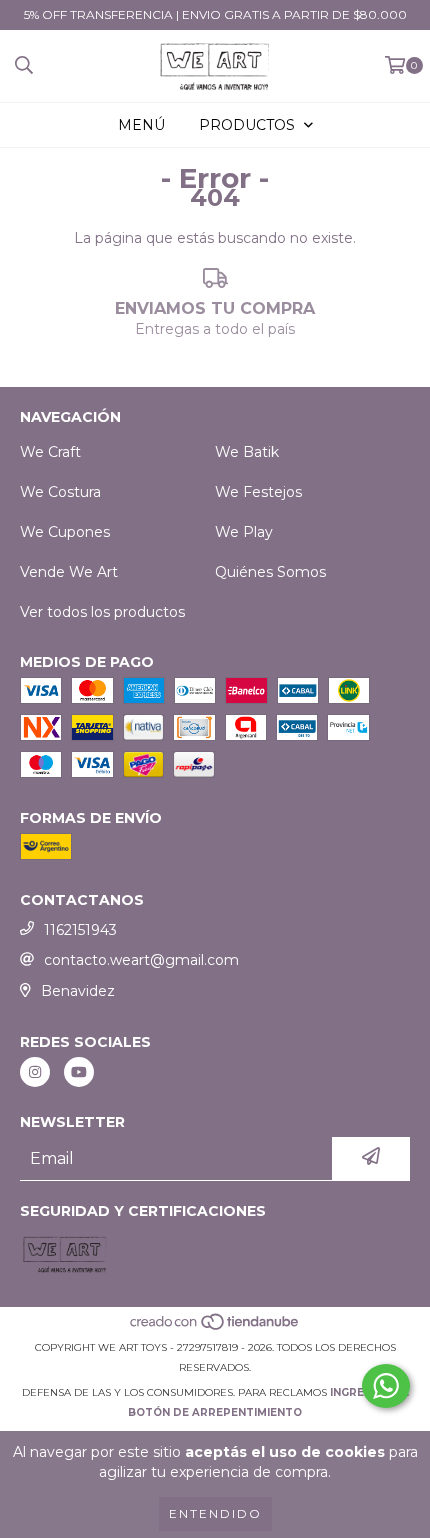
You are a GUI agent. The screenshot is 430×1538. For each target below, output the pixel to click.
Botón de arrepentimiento (215, 1412)
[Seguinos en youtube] (79, 1072)
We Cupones (65, 532)
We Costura (60, 492)
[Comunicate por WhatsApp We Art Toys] (386, 1386)
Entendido (215, 1513)
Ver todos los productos (102, 612)
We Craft (50, 452)
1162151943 (80, 930)
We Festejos (258, 492)
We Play (244, 532)
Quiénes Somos (270, 572)
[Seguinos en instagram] (35, 1072)
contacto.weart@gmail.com (141, 960)
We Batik (247, 452)
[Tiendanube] (215, 1327)
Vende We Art (69, 572)
